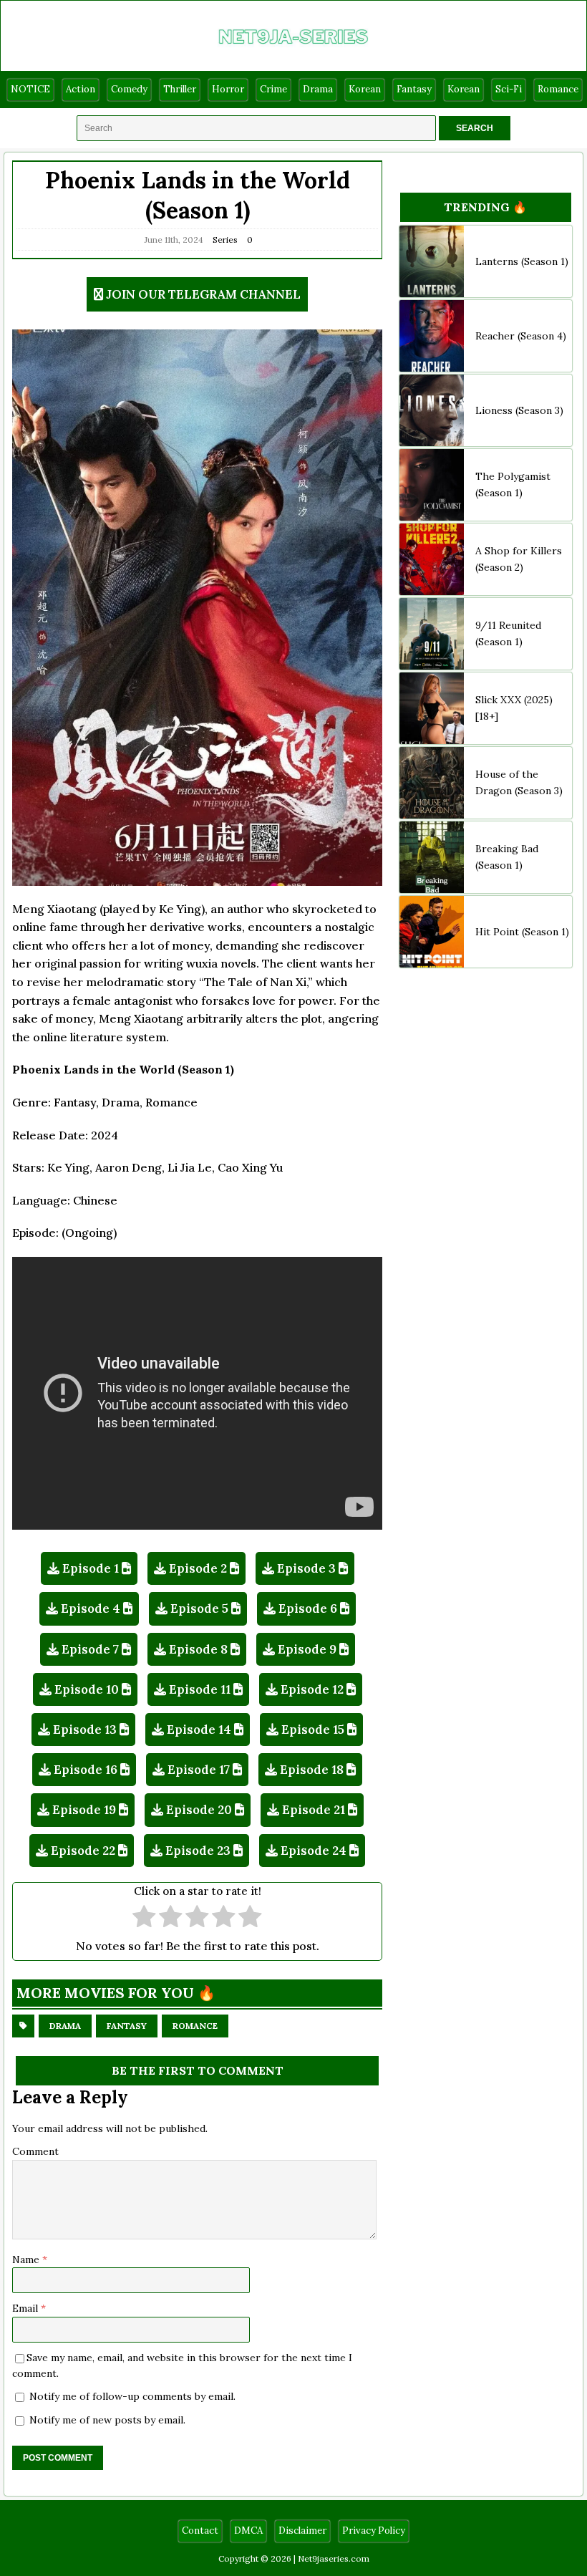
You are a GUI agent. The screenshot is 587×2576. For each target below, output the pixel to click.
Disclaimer (302, 2531)
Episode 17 (199, 1770)
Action (81, 89)
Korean (365, 89)
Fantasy (414, 89)
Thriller (180, 89)
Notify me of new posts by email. (107, 2420)
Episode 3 (306, 1568)
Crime (273, 89)
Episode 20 (199, 1810)
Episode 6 (308, 1608)
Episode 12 (312, 1689)
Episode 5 (199, 1608)
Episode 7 (90, 1649)
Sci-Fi (509, 89)
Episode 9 (307, 1649)
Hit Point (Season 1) (522, 932)
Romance (558, 89)
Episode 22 (83, 1851)
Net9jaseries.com (334, 2558)
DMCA (248, 2531)
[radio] (144, 1918)
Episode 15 (313, 1730)
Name (27, 2259)
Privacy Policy (374, 2531)
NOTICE (30, 89)
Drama (318, 89)
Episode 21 (314, 1810)
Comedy (129, 89)
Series (225, 240)
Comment (35, 2151)
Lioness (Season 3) (519, 410)
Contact (200, 2531)
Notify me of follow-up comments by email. (132, 2396)
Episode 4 (91, 1608)
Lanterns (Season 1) (522, 261)
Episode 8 (198, 1649)
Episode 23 (198, 1851)
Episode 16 (86, 1770)
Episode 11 (200, 1689)
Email (26, 2308)
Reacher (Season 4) (521, 336)
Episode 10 (87, 1689)
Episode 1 (91, 1568)
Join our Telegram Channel (203, 294)
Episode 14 (199, 1730)
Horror (228, 89)
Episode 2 (198, 1568)
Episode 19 (84, 1810)
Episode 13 (85, 1730)
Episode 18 (312, 1770)
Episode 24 (314, 1851)
